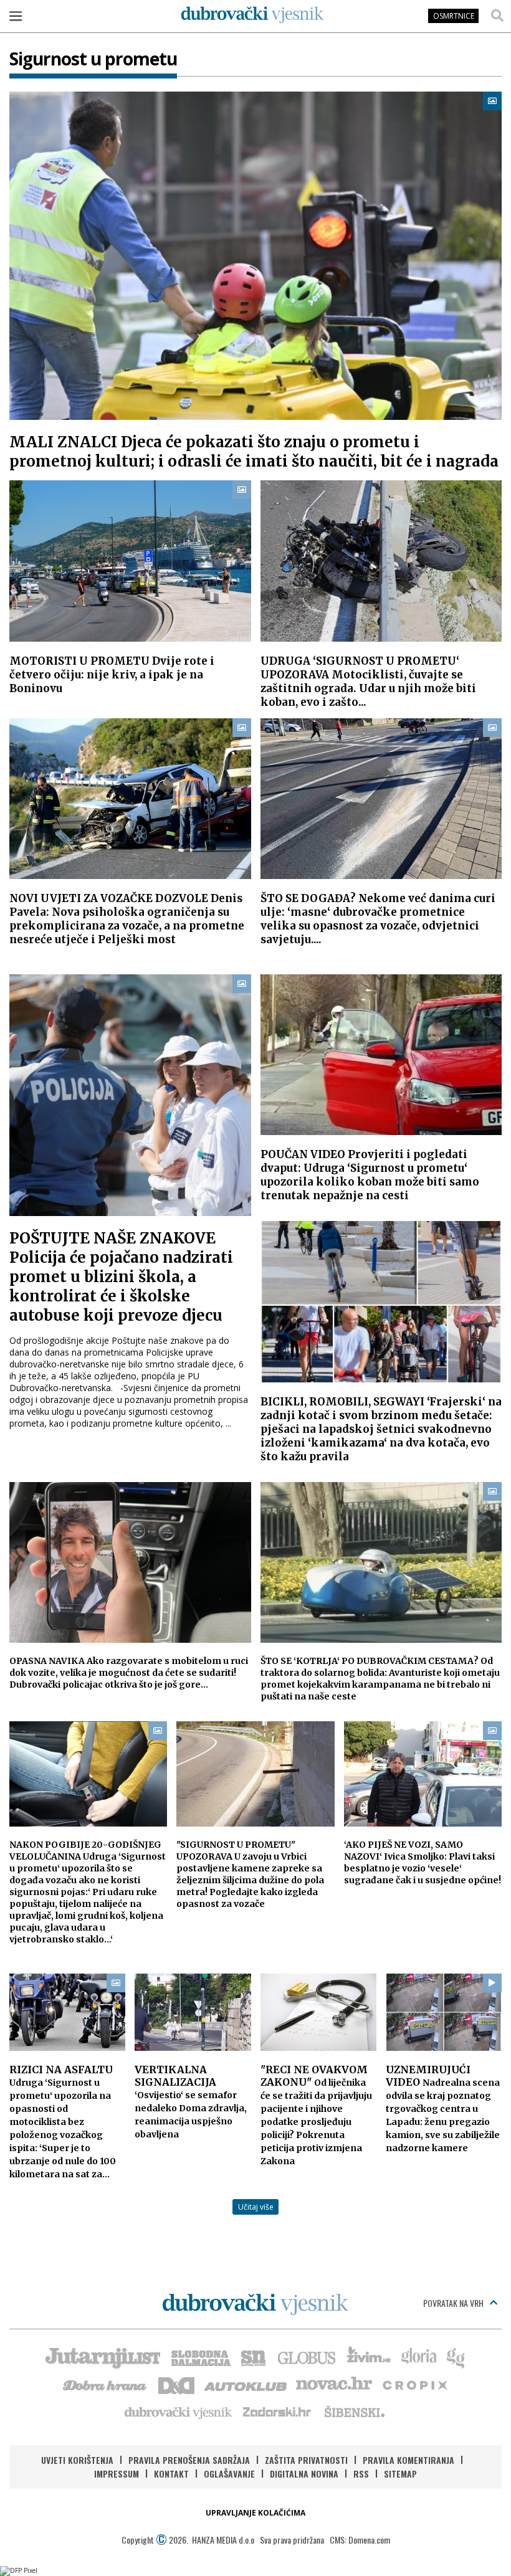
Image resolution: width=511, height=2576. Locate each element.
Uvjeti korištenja (77, 2460)
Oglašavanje (229, 2474)
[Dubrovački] (252, 15)
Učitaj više (256, 2207)
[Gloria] (418, 2357)
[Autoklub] (246, 2384)
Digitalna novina (304, 2474)
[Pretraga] (497, 16)
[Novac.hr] (334, 2384)
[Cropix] (414, 2384)
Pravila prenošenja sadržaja (189, 2460)
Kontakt (171, 2474)
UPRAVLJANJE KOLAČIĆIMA (255, 2513)
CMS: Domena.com (360, 2540)
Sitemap (400, 2474)
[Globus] (307, 2357)
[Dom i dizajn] (176, 2384)
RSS (361, 2474)
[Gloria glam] (456, 2357)
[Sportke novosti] (254, 2357)
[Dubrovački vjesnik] (179, 2412)
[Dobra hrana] (106, 2384)
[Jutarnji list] (102, 2357)
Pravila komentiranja (408, 2460)
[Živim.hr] (369, 2357)
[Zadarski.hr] (277, 2412)
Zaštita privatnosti (306, 2460)
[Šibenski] (354, 2412)
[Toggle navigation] (16, 16)
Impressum (117, 2474)
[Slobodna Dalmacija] (200, 2357)
